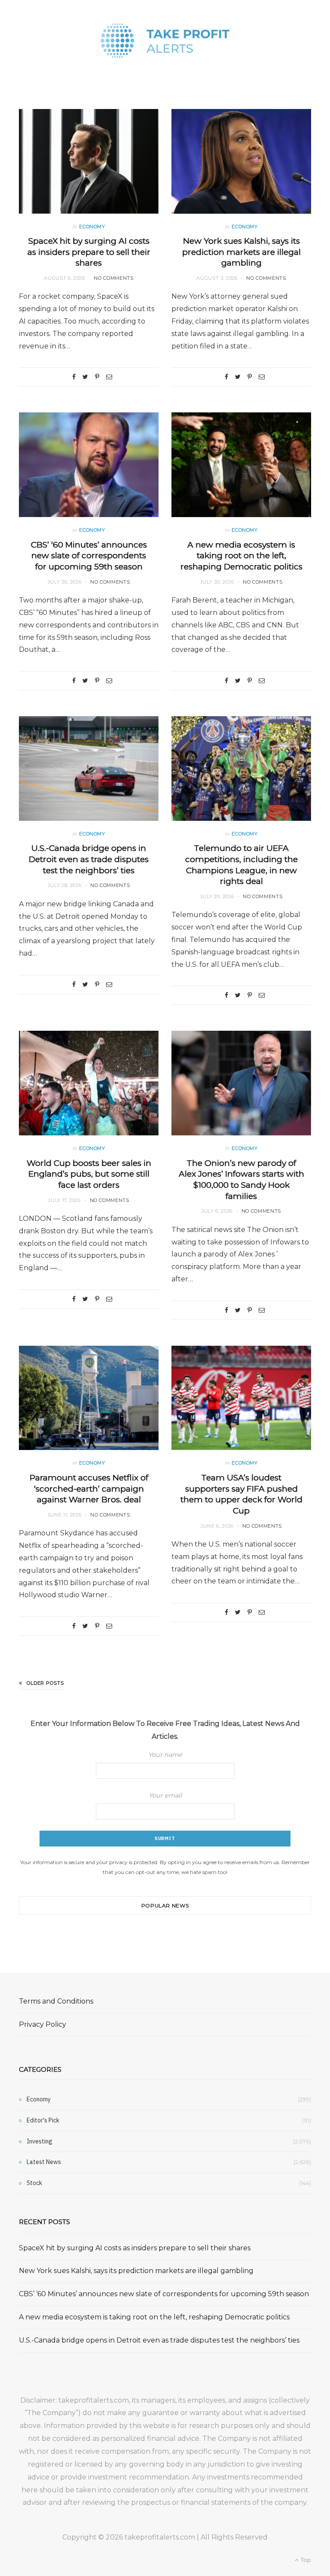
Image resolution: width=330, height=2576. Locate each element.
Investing (40, 2141)
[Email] (109, 377)
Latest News (44, 2162)
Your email (165, 1795)
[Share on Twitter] (85, 377)
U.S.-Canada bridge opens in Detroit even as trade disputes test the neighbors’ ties (89, 859)
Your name (165, 1755)
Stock (34, 2183)
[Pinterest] (97, 377)
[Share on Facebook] (74, 377)
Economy (92, 227)
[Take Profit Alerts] (165, 41)
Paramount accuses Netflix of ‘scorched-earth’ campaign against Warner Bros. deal (89, 1489)
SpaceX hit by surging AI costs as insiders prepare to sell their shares (89, 252)
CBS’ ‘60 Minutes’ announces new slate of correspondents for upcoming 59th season (89, 556)
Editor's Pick (43, 2120)
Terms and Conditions (56, 2001)
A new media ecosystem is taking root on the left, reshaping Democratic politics (241, 556)
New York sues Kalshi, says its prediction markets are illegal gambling (241, 252)
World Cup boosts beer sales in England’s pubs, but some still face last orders (89, 1174)
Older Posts (45, 1683)
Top (305, 2560)
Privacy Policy (43, 2024)
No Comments (113, 278)
